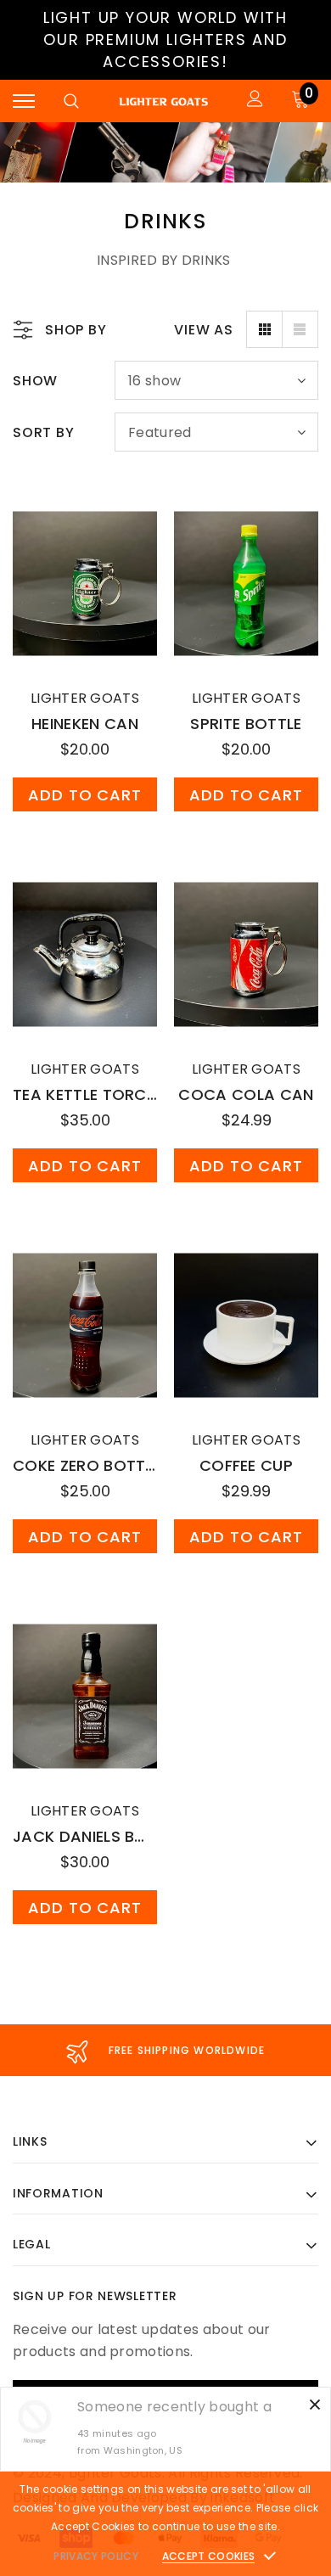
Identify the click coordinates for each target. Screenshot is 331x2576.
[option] (165, 2050)
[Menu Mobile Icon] (24, 101)
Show (35, 381)
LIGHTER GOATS (85, 698)
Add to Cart (85, 795)
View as (204, 330)
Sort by (44, 432)
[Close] (315, 2403)
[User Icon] (255, 101)
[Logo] (163, 101)
